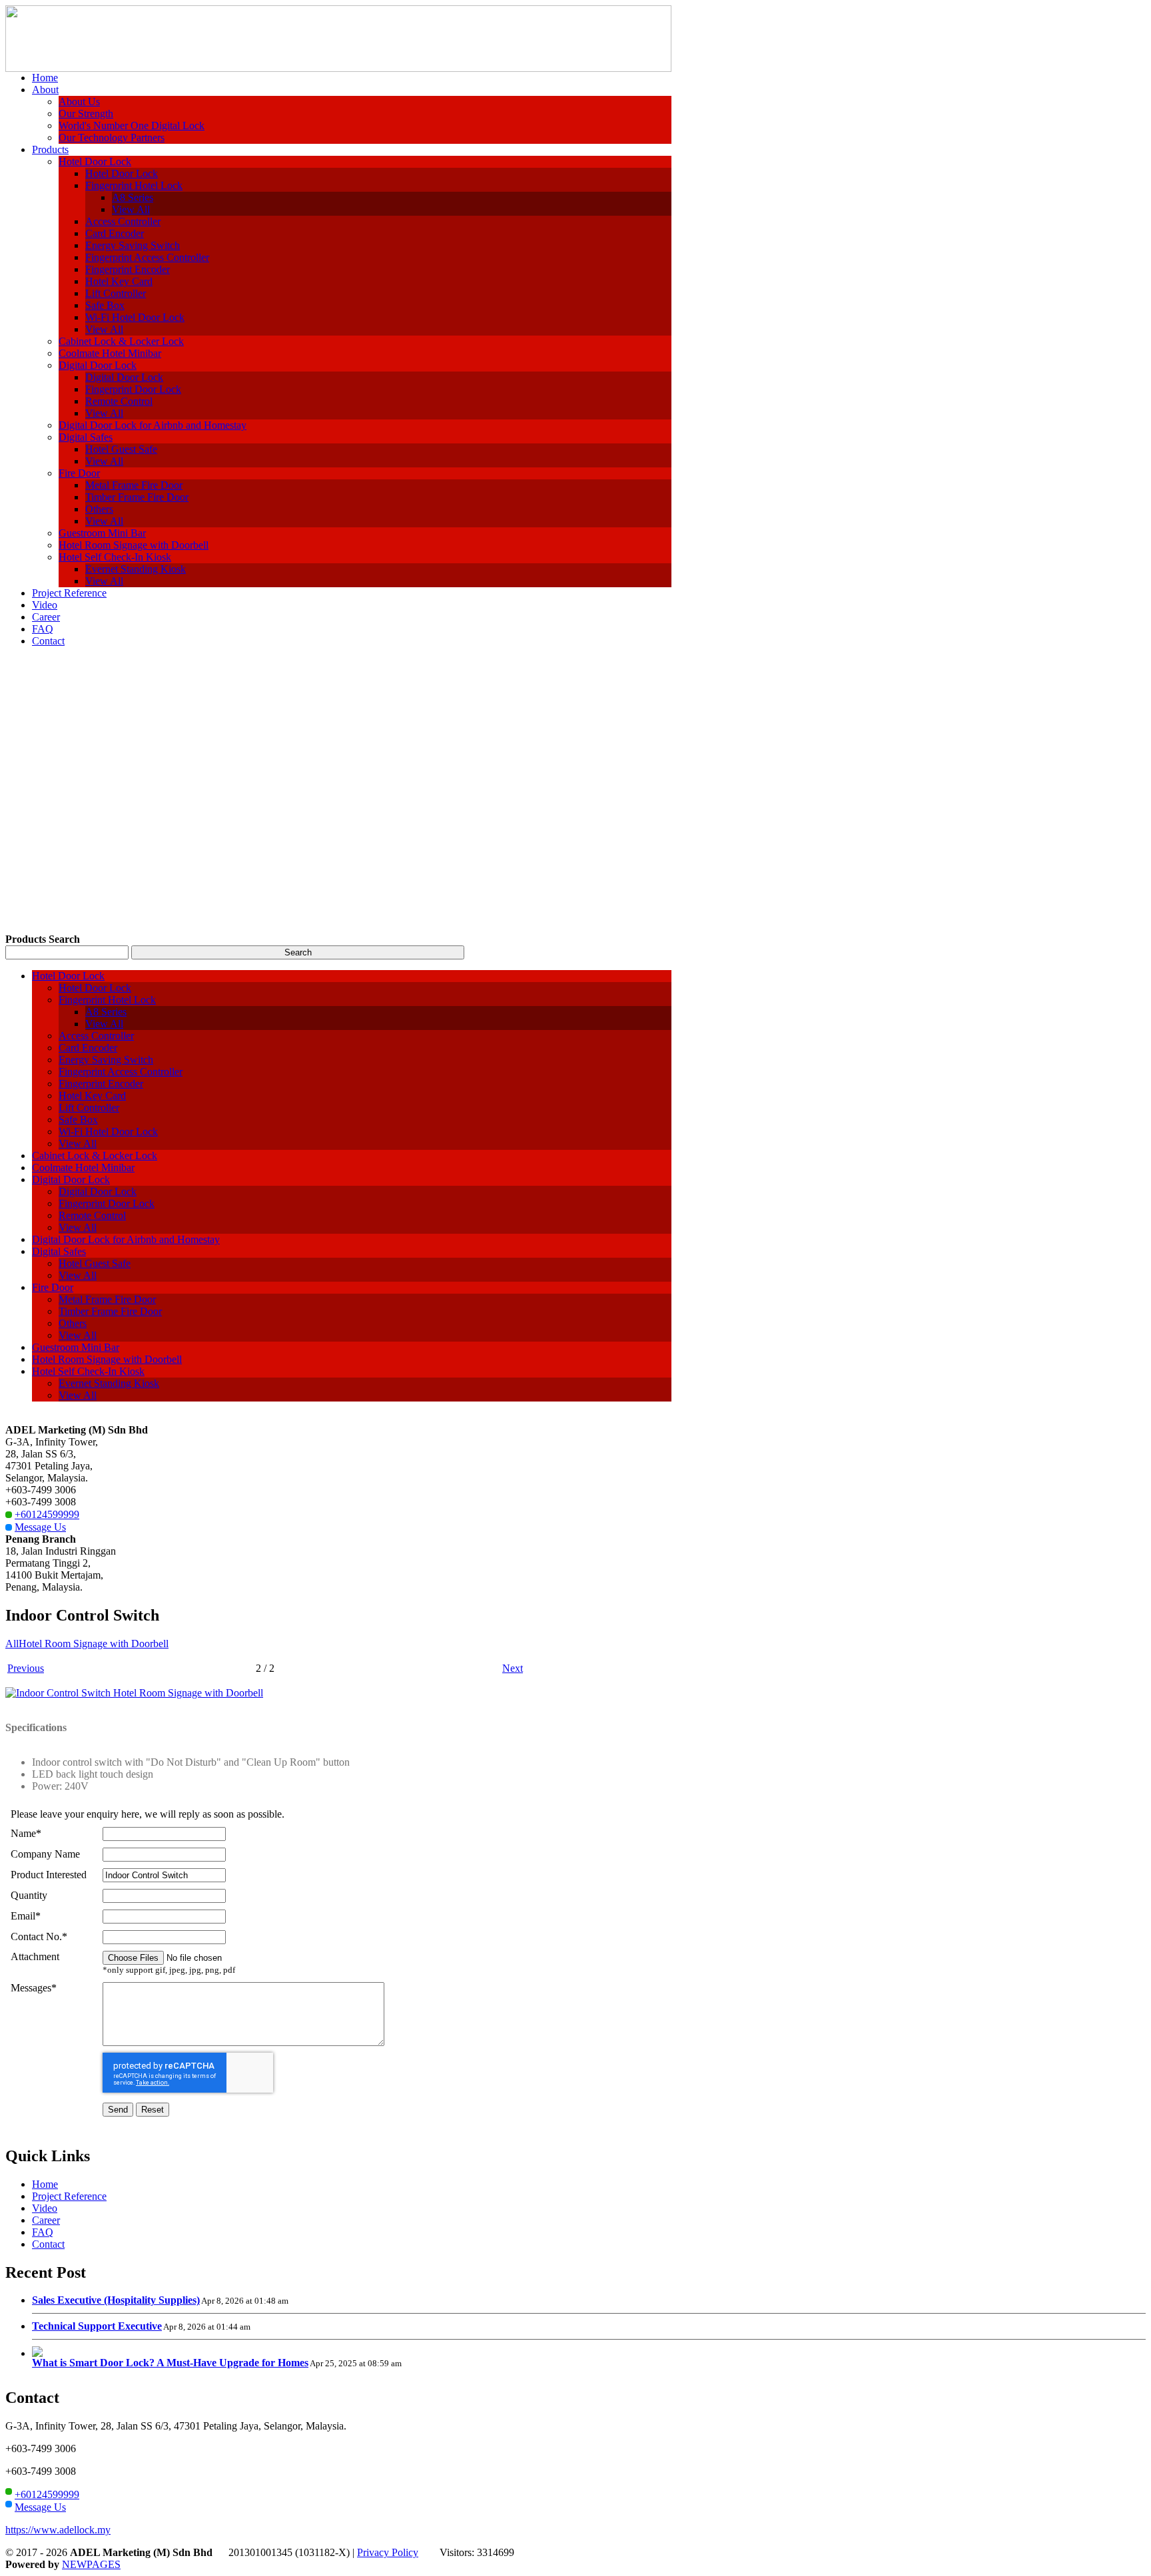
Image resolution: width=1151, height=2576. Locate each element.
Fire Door (79, 473)
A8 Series (133, 197)
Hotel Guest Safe (121, 449)
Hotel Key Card (119, 281)
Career (46, 2220)
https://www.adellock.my (58, 2530)
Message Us (40, 1527)
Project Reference (69, 2196)
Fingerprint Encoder (128, 269)
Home (45, 2184)
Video (45, 2208)
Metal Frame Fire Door (134, 485)
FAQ (43, 2232)
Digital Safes (86, 437)
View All (131, 209)
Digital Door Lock (98, 365)
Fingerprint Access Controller (147, 257)
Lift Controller (116, 293)
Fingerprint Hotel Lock (134, 185)
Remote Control (119, 401)
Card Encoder (115, 233)
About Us (79, 102)
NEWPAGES (91, 2564)
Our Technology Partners (112, 137)
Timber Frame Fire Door (137, 497)
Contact (48, 2244)
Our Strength (86, 114)
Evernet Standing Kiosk (136, 569)
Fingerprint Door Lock (133, 389)
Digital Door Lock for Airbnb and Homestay (153, 425)
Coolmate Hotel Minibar (110, 353)
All (12, 1644)
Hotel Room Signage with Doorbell (134, 545)
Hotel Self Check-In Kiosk (115, 557)
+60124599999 (47, 1514)
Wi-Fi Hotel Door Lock (135, 317)
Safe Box (105, 305)
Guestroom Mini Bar (102, 533)
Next (513, 1668)
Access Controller (123, 221)
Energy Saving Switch (133, 245)
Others (99, 509)
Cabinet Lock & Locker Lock (121, 341)
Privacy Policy (388, 2552)
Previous (26, 1668)
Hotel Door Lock (95, 161)
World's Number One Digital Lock (132, 126)
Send (118, 2110)
